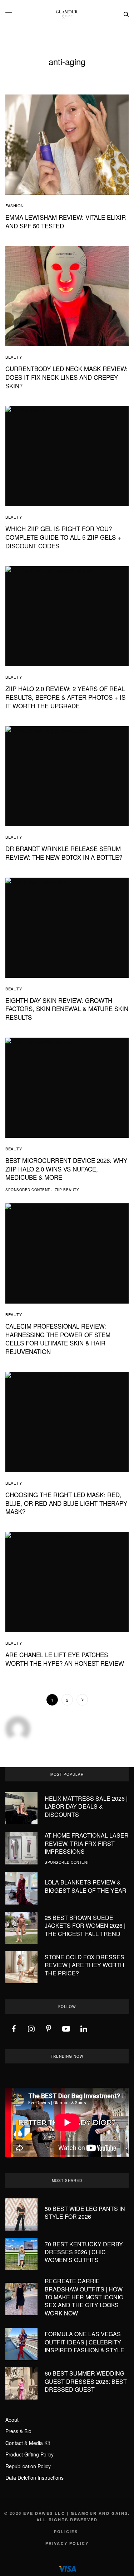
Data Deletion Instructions (34, 2478)
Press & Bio (18, 2431)
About (12, 2420)
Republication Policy (28, 2466)
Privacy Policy (67, 2543)
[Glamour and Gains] (67, 14)
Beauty (14, 357)
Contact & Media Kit (28, 2443)
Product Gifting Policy (29, 2454)
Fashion (15, 205)
